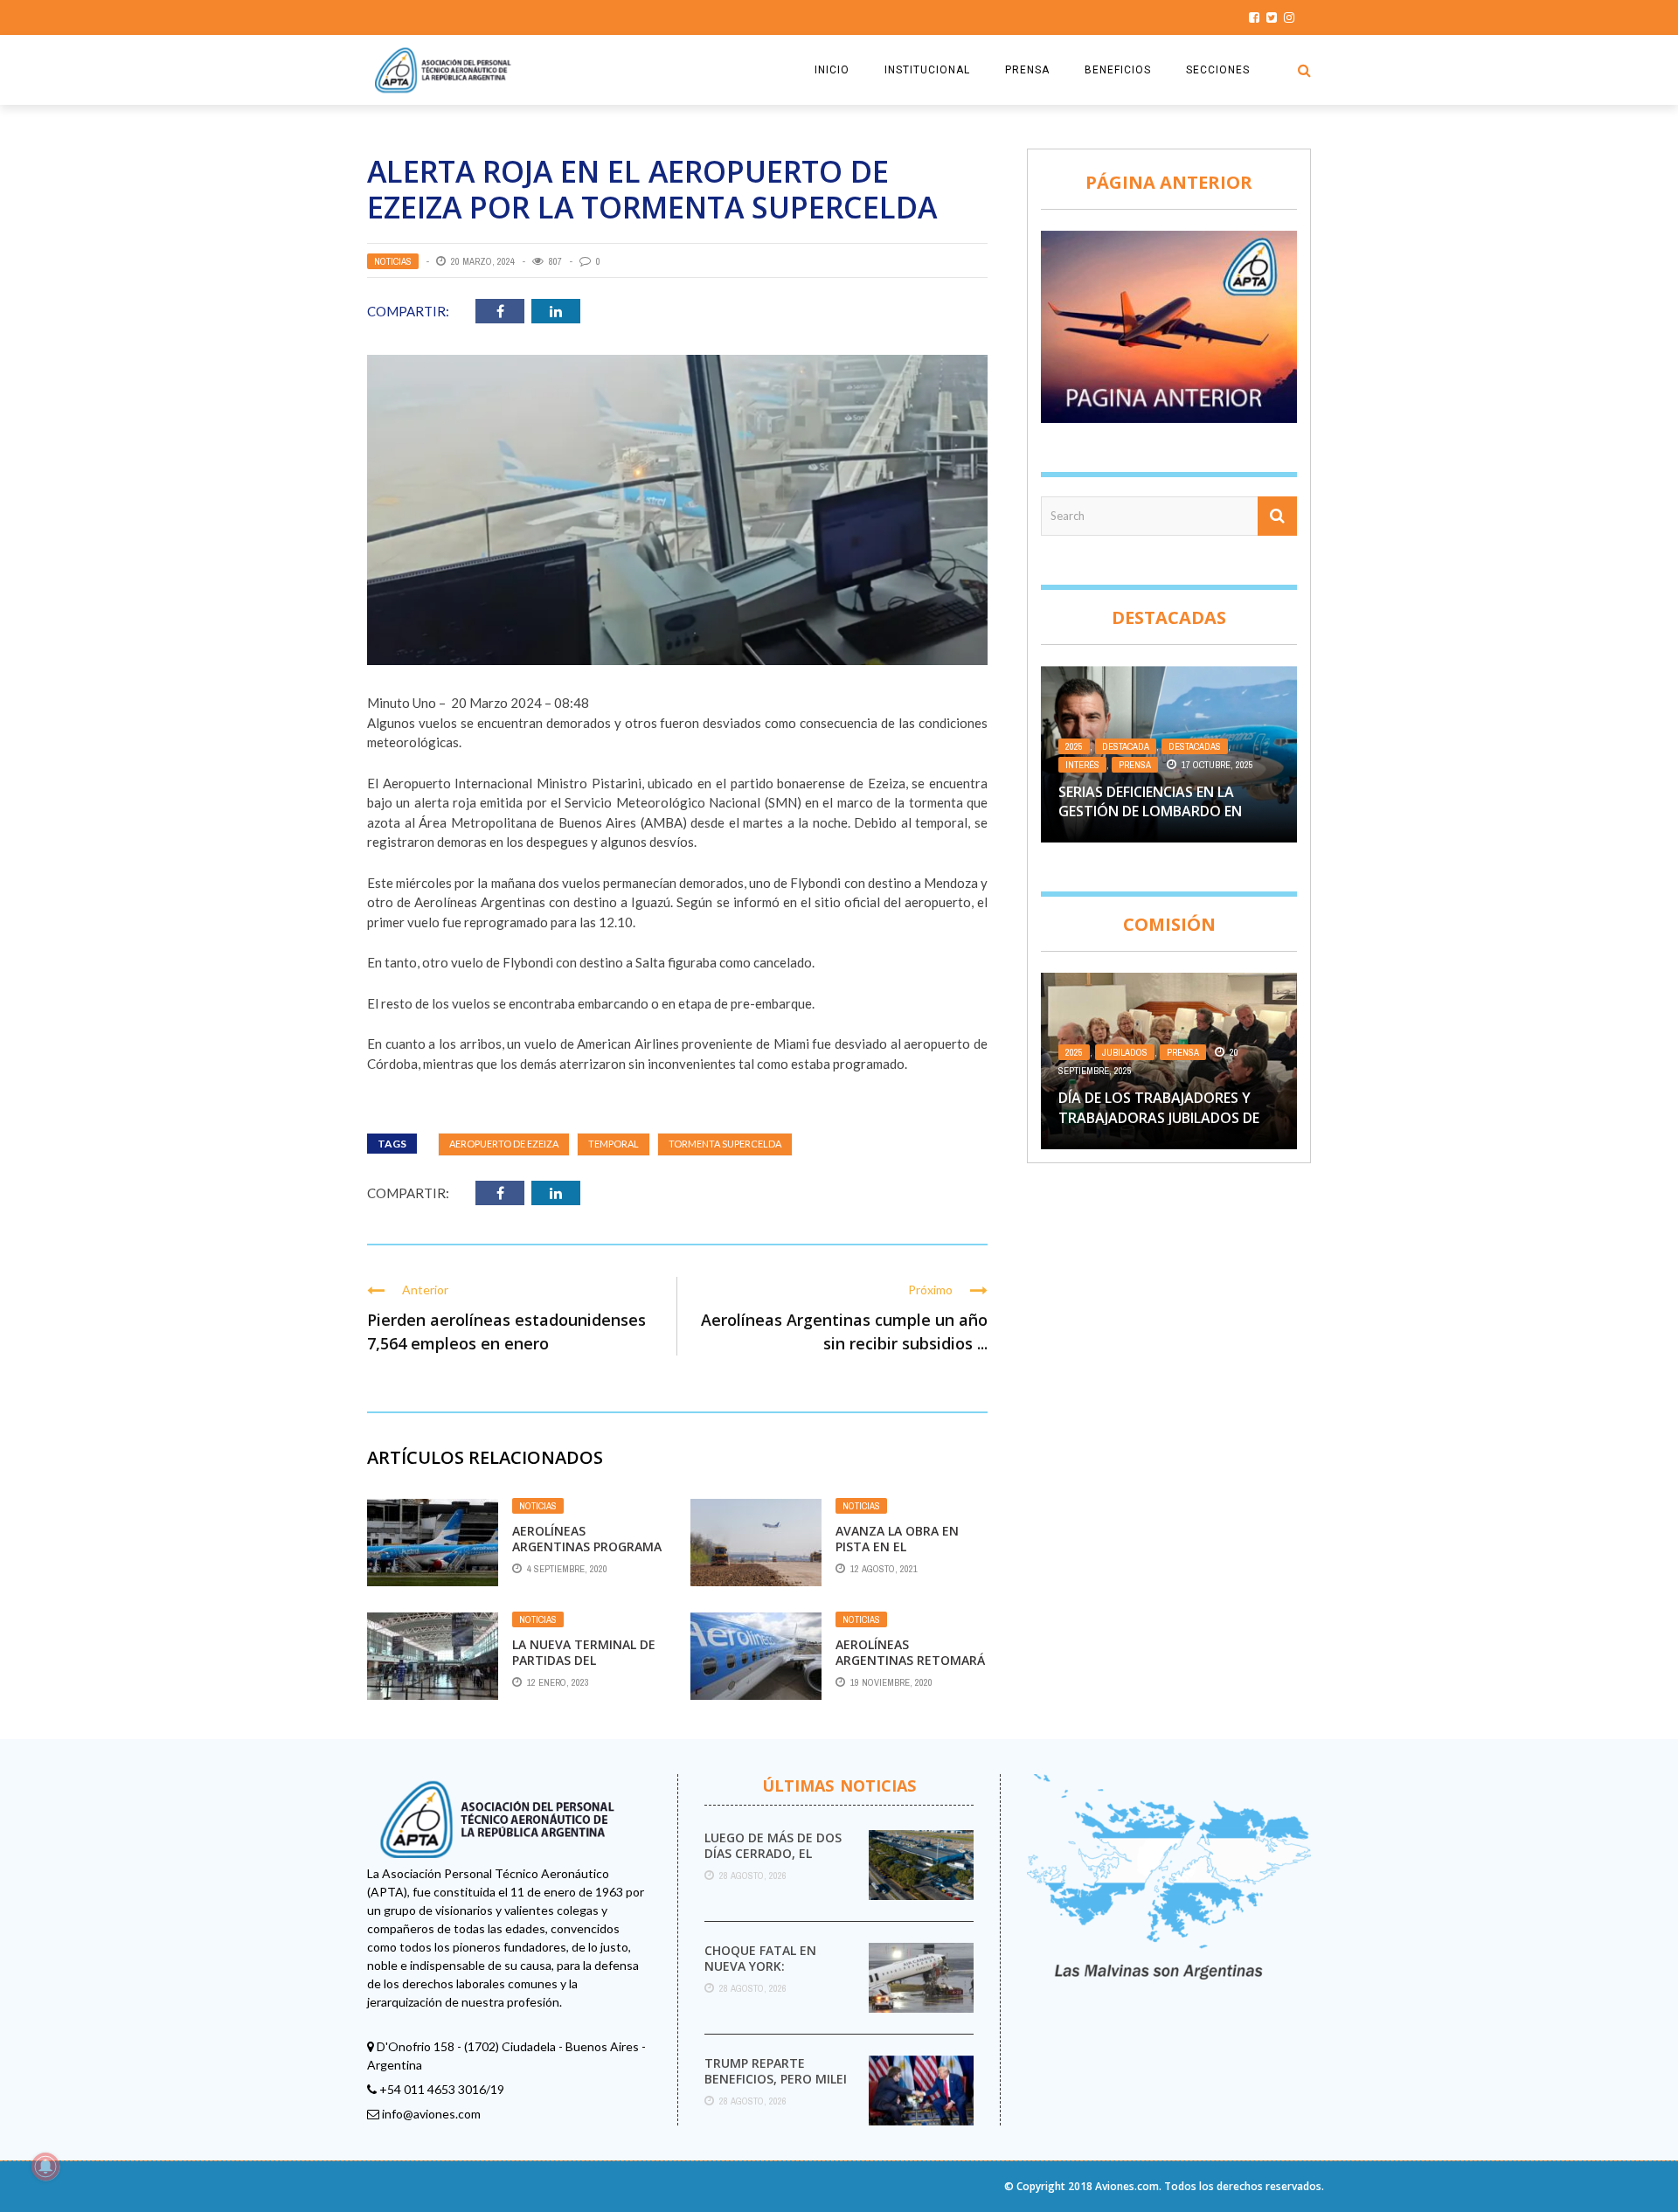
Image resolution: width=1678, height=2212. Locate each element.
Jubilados (1125, 1052)
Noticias (393, 261)
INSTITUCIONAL (927, 70)
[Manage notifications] (45, 2167)
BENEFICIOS (1118, 70)
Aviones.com (1127, 2186)
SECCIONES (1218, 70)
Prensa (1135, 765)
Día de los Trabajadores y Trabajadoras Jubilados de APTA (1159, 1117)
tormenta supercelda (725, 1144)
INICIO (832, 70)
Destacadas (1195, 746)
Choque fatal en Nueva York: (760, 1958)
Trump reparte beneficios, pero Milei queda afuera (776, 2079)
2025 (1074, 746)
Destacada (1126, 746)
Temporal (614, 1144)
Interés (1082, 765)
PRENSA (1027, 70)
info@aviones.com (431, 2114)
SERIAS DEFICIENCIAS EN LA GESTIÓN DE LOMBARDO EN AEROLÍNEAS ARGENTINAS (1150, 811)
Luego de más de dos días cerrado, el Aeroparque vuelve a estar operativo (774, 1862)
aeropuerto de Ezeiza (504, 1144)
